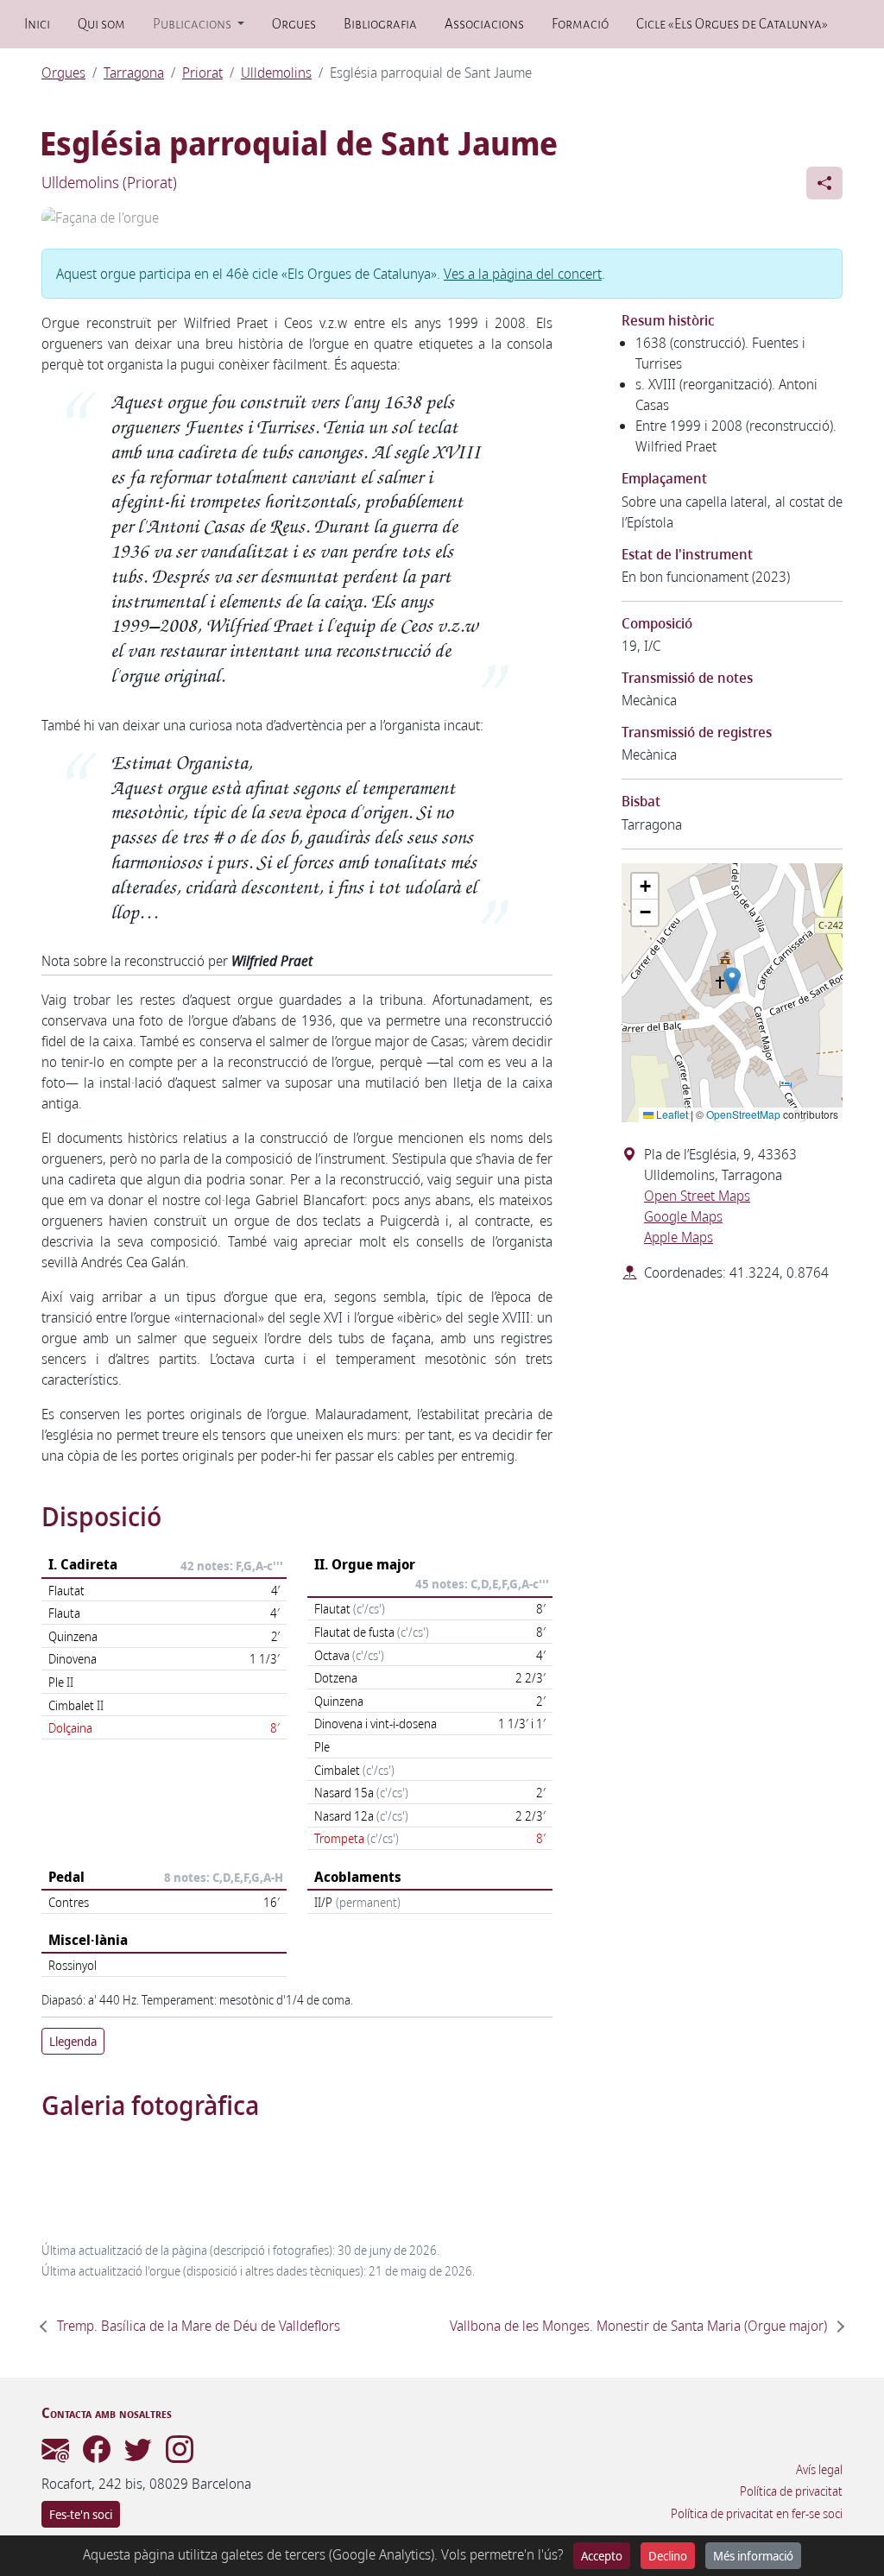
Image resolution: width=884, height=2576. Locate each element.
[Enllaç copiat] (824, 183)
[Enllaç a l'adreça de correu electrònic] (55, 2454)
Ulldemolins (276, 73)
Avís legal (819, 2470)
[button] (732, 980)
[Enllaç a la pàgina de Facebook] (97, 2454)
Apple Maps (679, 1237)
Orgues (294, 24)
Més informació (753, 2556)
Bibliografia (380, 24)
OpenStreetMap (743, 1114)
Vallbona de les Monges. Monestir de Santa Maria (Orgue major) (638, 2326)
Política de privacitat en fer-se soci (757, 2514)
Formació (580, 24)
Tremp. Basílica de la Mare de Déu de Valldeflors (199, 2326)
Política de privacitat (791, 2491)
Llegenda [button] (73, 2041)
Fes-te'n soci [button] (81, 2514)
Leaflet (671, 1114)
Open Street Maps (697, 1196)
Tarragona (134, 73)
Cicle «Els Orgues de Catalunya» (732, 24)
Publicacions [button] (193, 24)
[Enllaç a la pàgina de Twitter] (138, 2454)
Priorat (202, 73)
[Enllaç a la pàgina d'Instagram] (180, 2454)
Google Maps (683, 1216)
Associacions (484, 24)
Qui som (101, 24)
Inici (37, 24)
